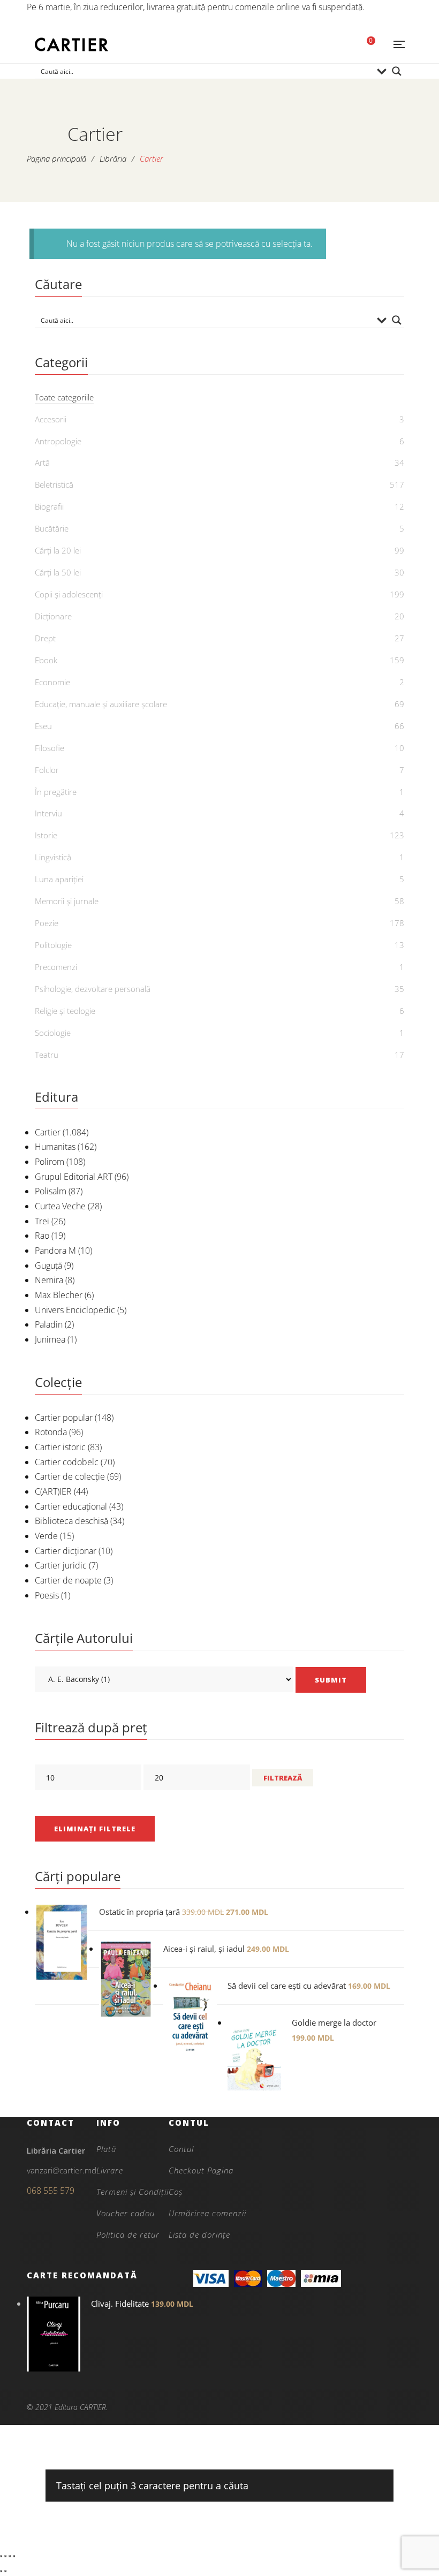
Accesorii (51, 419)
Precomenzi (56, 967)
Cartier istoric (60, 1447)
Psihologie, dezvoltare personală (93, 989)
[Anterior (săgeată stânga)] (1, 2571)
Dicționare (53, 616)
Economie (52, 682)
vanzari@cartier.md (62, 2170)
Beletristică (54, 484)
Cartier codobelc (67, 1462)
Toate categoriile (64, 397)
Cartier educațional (71, 1506)
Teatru (47, 1055)
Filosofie (50, 748)
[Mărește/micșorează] (1, 2556)
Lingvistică (53, 857)
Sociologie (53, 1033)
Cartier (48, 1132)
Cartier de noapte (68, 1580)
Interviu (48, 813)
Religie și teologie (65, 1011)
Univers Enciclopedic (75, 1310)
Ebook (46, 660)
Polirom (50, 1162)
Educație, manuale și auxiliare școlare (101, 704)
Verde (46, 1536)
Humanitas (55, 1147)
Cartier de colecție (70, 1476)
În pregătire (56, 792)
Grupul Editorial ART (74, 1177)
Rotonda (51, 1432)
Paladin (49, 1324)
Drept (45, 638)
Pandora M (55, 1251)
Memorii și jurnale (67, 901)
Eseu (43, 726)
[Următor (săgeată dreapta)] (5, 2571)
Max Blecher (59, 1295)
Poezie (47, 923)
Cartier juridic (61, 1565)
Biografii (49, 506)
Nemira (49, 1280)
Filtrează (283, 1778)
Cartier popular (64, 1418)
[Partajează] (10, 2556)
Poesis (47, 1595)
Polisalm (51, 1191)
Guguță (48, 1266)
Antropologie (58, 441)
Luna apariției (59, 879)
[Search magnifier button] (397, 71)
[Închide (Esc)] (14, 2556)
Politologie (53, 945)
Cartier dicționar (66, 1551)
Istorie (46, 835)
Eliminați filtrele (95, 1829)
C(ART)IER (53, 1491)
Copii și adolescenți (69, 594)
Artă (42, 463)
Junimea (50, 1339)
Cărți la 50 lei (58, 572)
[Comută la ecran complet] (5, 2556)
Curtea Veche (60, 1206)
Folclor (47, 770)
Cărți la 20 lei (58, 550)
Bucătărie (52, 528)
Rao (42, 1236)
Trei (42, 1221)
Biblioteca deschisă (71, 1521)
